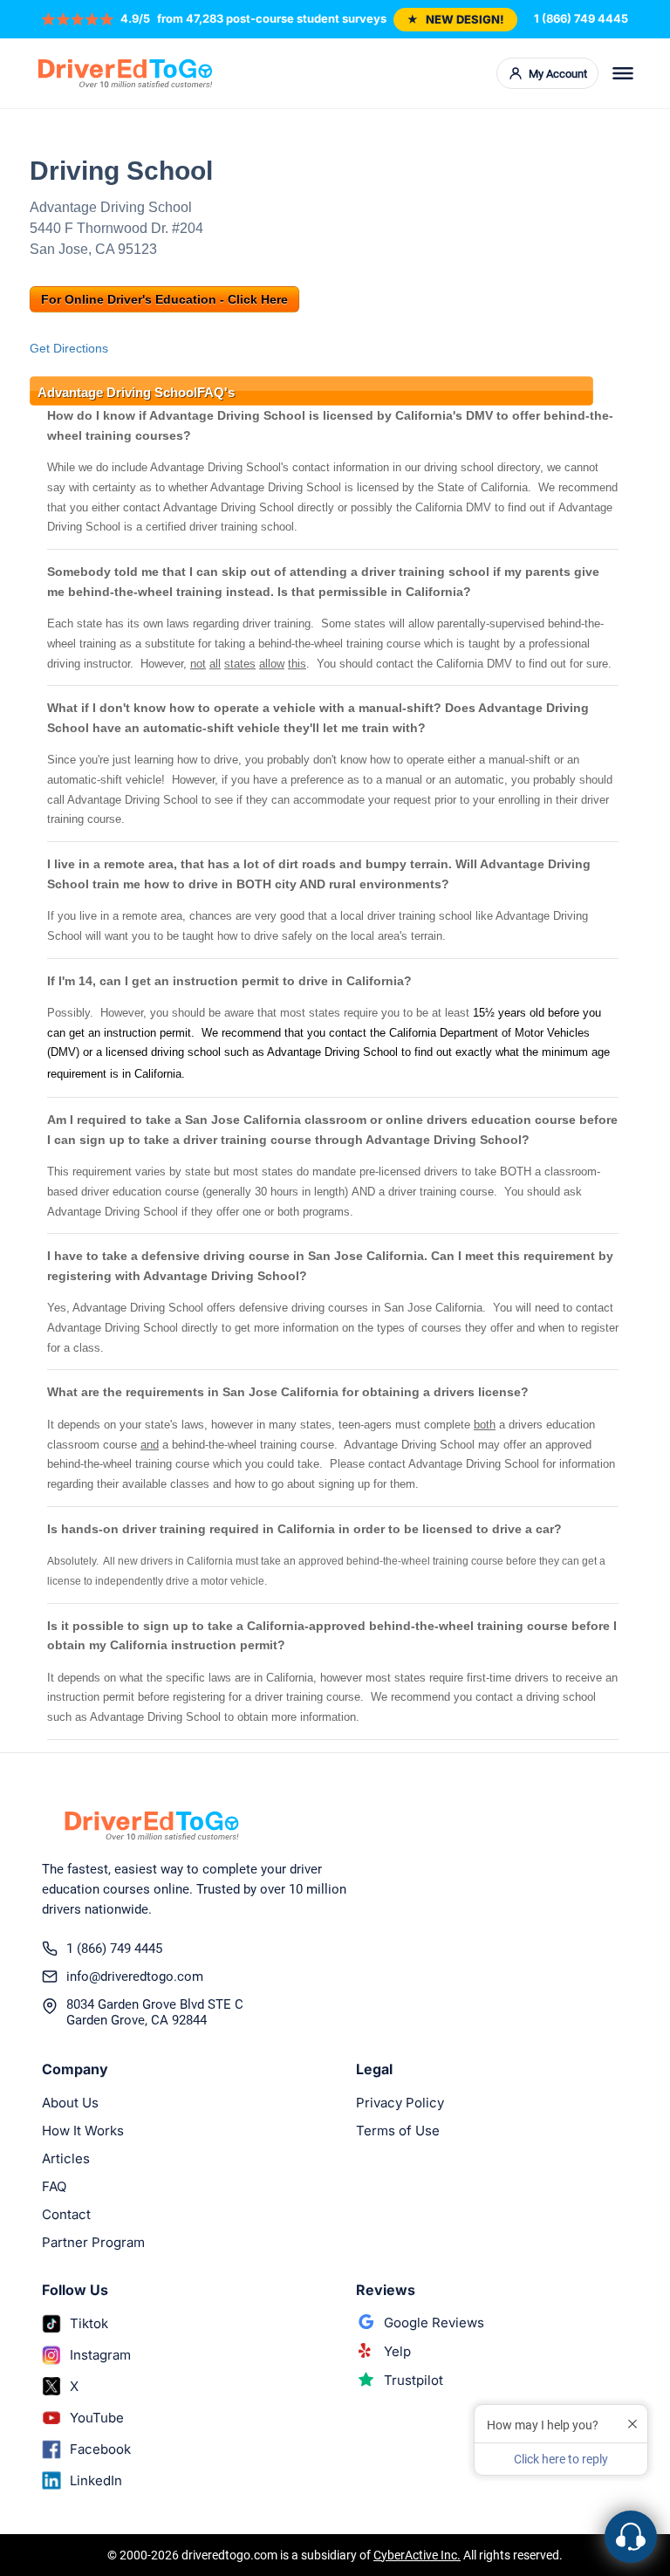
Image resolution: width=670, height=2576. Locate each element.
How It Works (83, 2131)
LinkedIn (96, 2480)
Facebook (100, 2449)
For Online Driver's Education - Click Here (164, 299)
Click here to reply (561, 2459)
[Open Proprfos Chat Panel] (631, 2537)
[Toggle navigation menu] (623, 73)
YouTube (97, 2418)
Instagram (100, 2355)
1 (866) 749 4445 (581, 18)
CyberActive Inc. (417, 2555)
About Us (70, 2103)
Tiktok (89, 2323)
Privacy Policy (400, 2103)
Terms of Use (398, 2131)
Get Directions (69, 348)
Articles (66, 2158)
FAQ (54, 2186)
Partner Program (93, 2242)
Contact (66, 2214)
